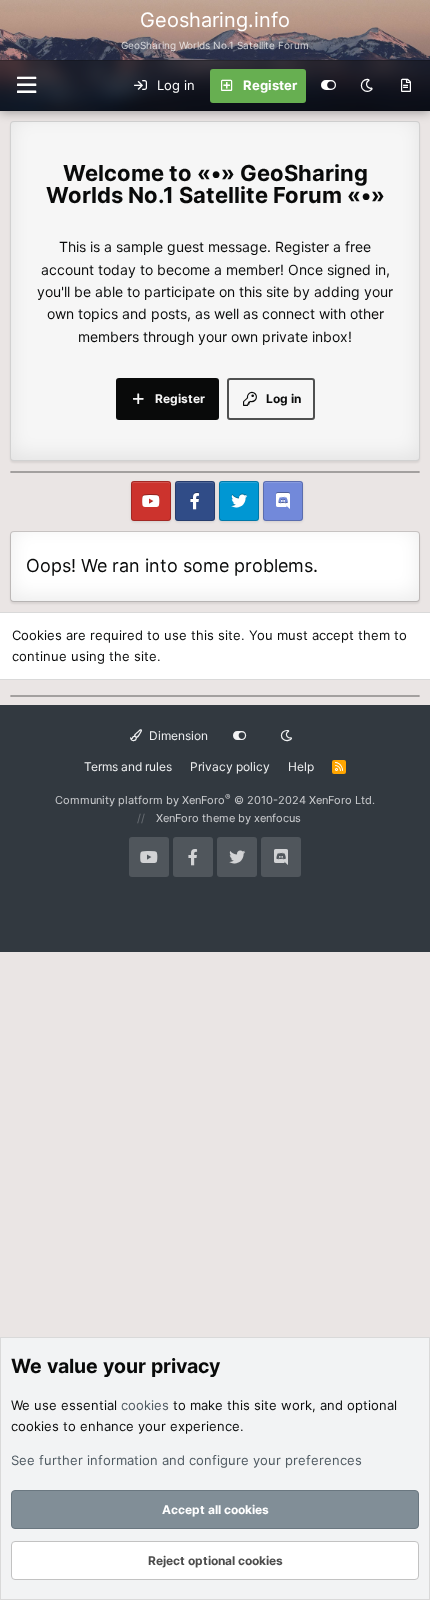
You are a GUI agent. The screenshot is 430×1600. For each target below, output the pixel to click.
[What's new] (405, 86)
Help (301, 766)
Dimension (177, 735)
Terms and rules (128, 766)
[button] (26, 85)
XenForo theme (195, 818)
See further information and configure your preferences (186, 1460)
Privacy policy (230, 766)
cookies (145, 1405)
